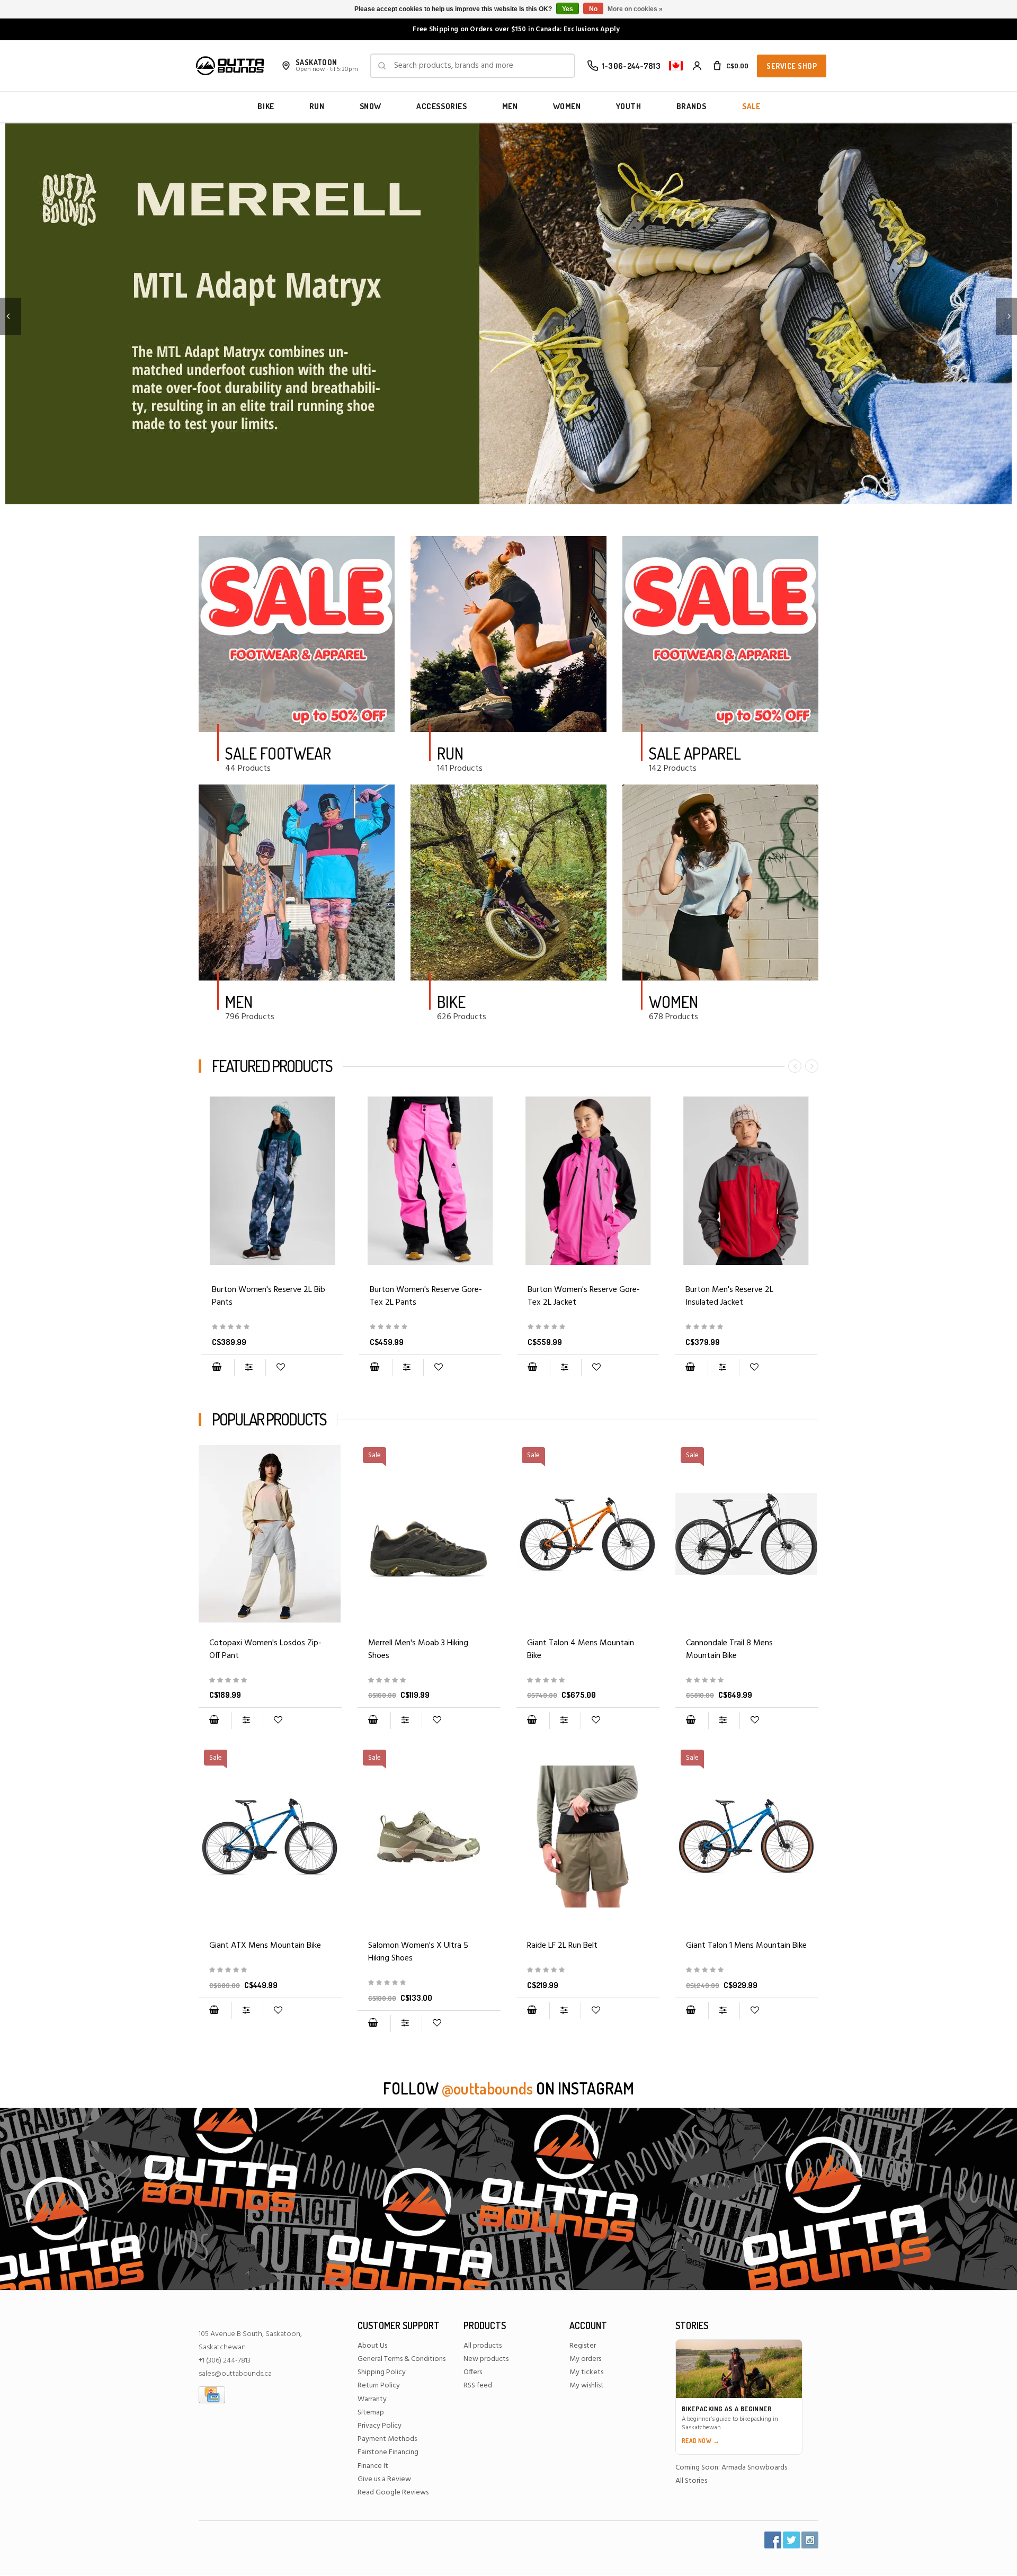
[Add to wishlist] (280, 1368)
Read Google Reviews (393, 2493)
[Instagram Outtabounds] (810, 2540)
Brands (692, 106)
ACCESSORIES (442, 106)
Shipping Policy (382, 2372)
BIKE (266, 106)
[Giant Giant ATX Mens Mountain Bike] (270, 1970)
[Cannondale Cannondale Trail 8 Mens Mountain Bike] (747, 1681)
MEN (510, 106)
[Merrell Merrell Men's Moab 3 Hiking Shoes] (429, 1681)
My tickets (586, 2372)
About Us (372, 2346)
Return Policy (379, 2386)
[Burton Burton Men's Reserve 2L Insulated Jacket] (746, 1181)
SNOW (371, 106)
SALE (751, 106)
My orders (585, 2359)
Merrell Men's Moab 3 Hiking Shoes (418, 1650)
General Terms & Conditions (402, 2359)
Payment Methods (387, 2439)
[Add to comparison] (250, 1368)
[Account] (697, 66)
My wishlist (587, 2386)
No (593, 9)
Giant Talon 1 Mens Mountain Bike (746, 1946)
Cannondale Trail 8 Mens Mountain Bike (729, 1650)
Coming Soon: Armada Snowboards (731, 2468)
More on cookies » (635, 9)
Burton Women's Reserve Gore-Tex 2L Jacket (584, 1296)
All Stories (691, 2481)
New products (486, 2359)
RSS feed (478, 2386)
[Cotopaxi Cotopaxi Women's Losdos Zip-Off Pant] (270, 1534)
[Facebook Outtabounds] (773, 2540)
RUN (317, 106)
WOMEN (567, 106)
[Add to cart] (217, 1368)
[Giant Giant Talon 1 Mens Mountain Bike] (747, 1970)
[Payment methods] (212, 2395)
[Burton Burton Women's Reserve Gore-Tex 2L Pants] (430, 1181)
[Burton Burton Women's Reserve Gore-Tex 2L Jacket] (588, 1181)
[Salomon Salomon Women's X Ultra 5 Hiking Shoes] (429, 1983)
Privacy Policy (380, 2426)
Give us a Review (384, 2479)
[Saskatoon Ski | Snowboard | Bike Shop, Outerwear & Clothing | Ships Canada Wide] (230, 66)
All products (483, 2346)
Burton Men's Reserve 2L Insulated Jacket (729, 1296)
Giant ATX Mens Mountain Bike (265, 1946)
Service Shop (792, 66)
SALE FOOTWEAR (278, 753)
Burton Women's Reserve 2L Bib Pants (269, 1296)
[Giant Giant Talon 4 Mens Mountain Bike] (588, 1681)
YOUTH (629, 106)
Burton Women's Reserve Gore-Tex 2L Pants (426, 1296)
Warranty (372, 2399)
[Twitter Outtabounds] (791, 2540)
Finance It (373, 2466)
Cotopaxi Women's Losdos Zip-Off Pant (265, 1650)
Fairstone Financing (388, 2452)
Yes (568, 9)
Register (583, 2346)
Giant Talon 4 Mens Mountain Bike (581, 1650)
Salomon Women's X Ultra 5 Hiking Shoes (418, 1952)
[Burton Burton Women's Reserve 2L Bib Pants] (272, 1181)
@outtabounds (487, 2088)
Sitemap (371, 2413)
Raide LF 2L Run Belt (562, 1946)
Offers (473, 2372)
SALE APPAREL (695, 753)
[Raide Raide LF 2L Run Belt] (588, 1837)
